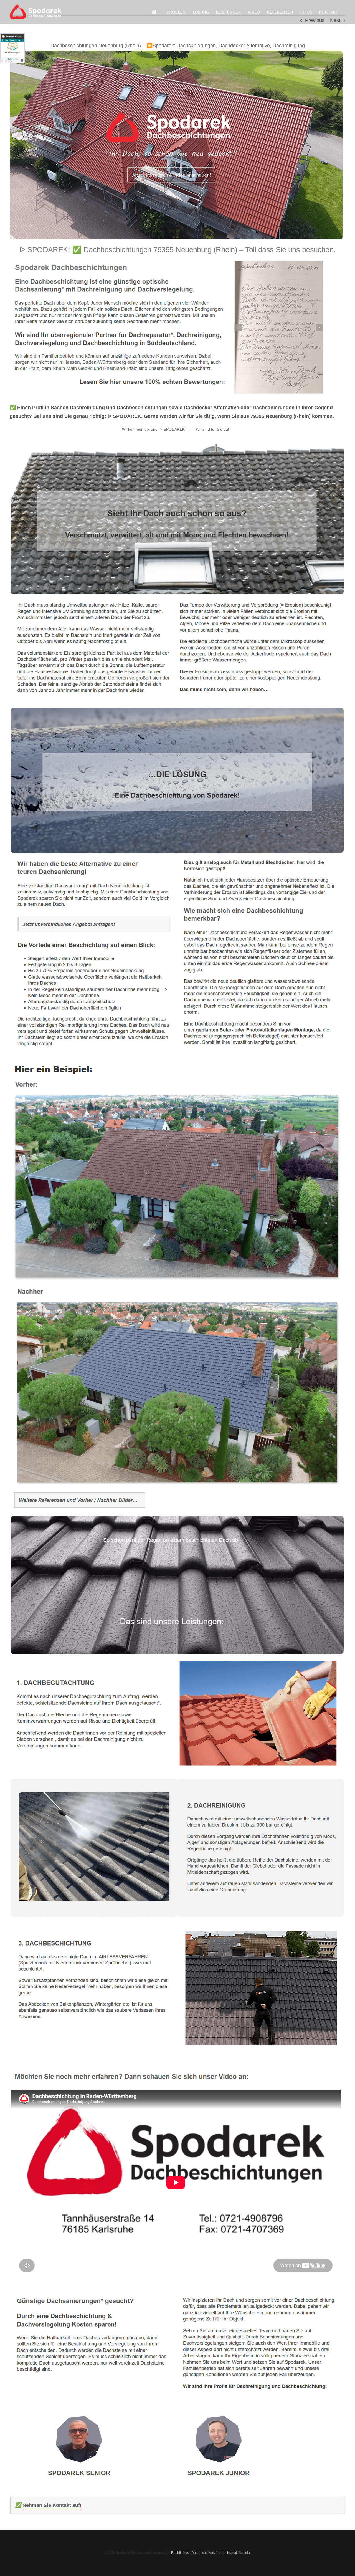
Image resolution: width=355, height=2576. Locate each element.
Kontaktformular (239, 2553)
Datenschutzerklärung (208, 2553)
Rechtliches (180, 2553)
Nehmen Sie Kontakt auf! (52, 2505)
